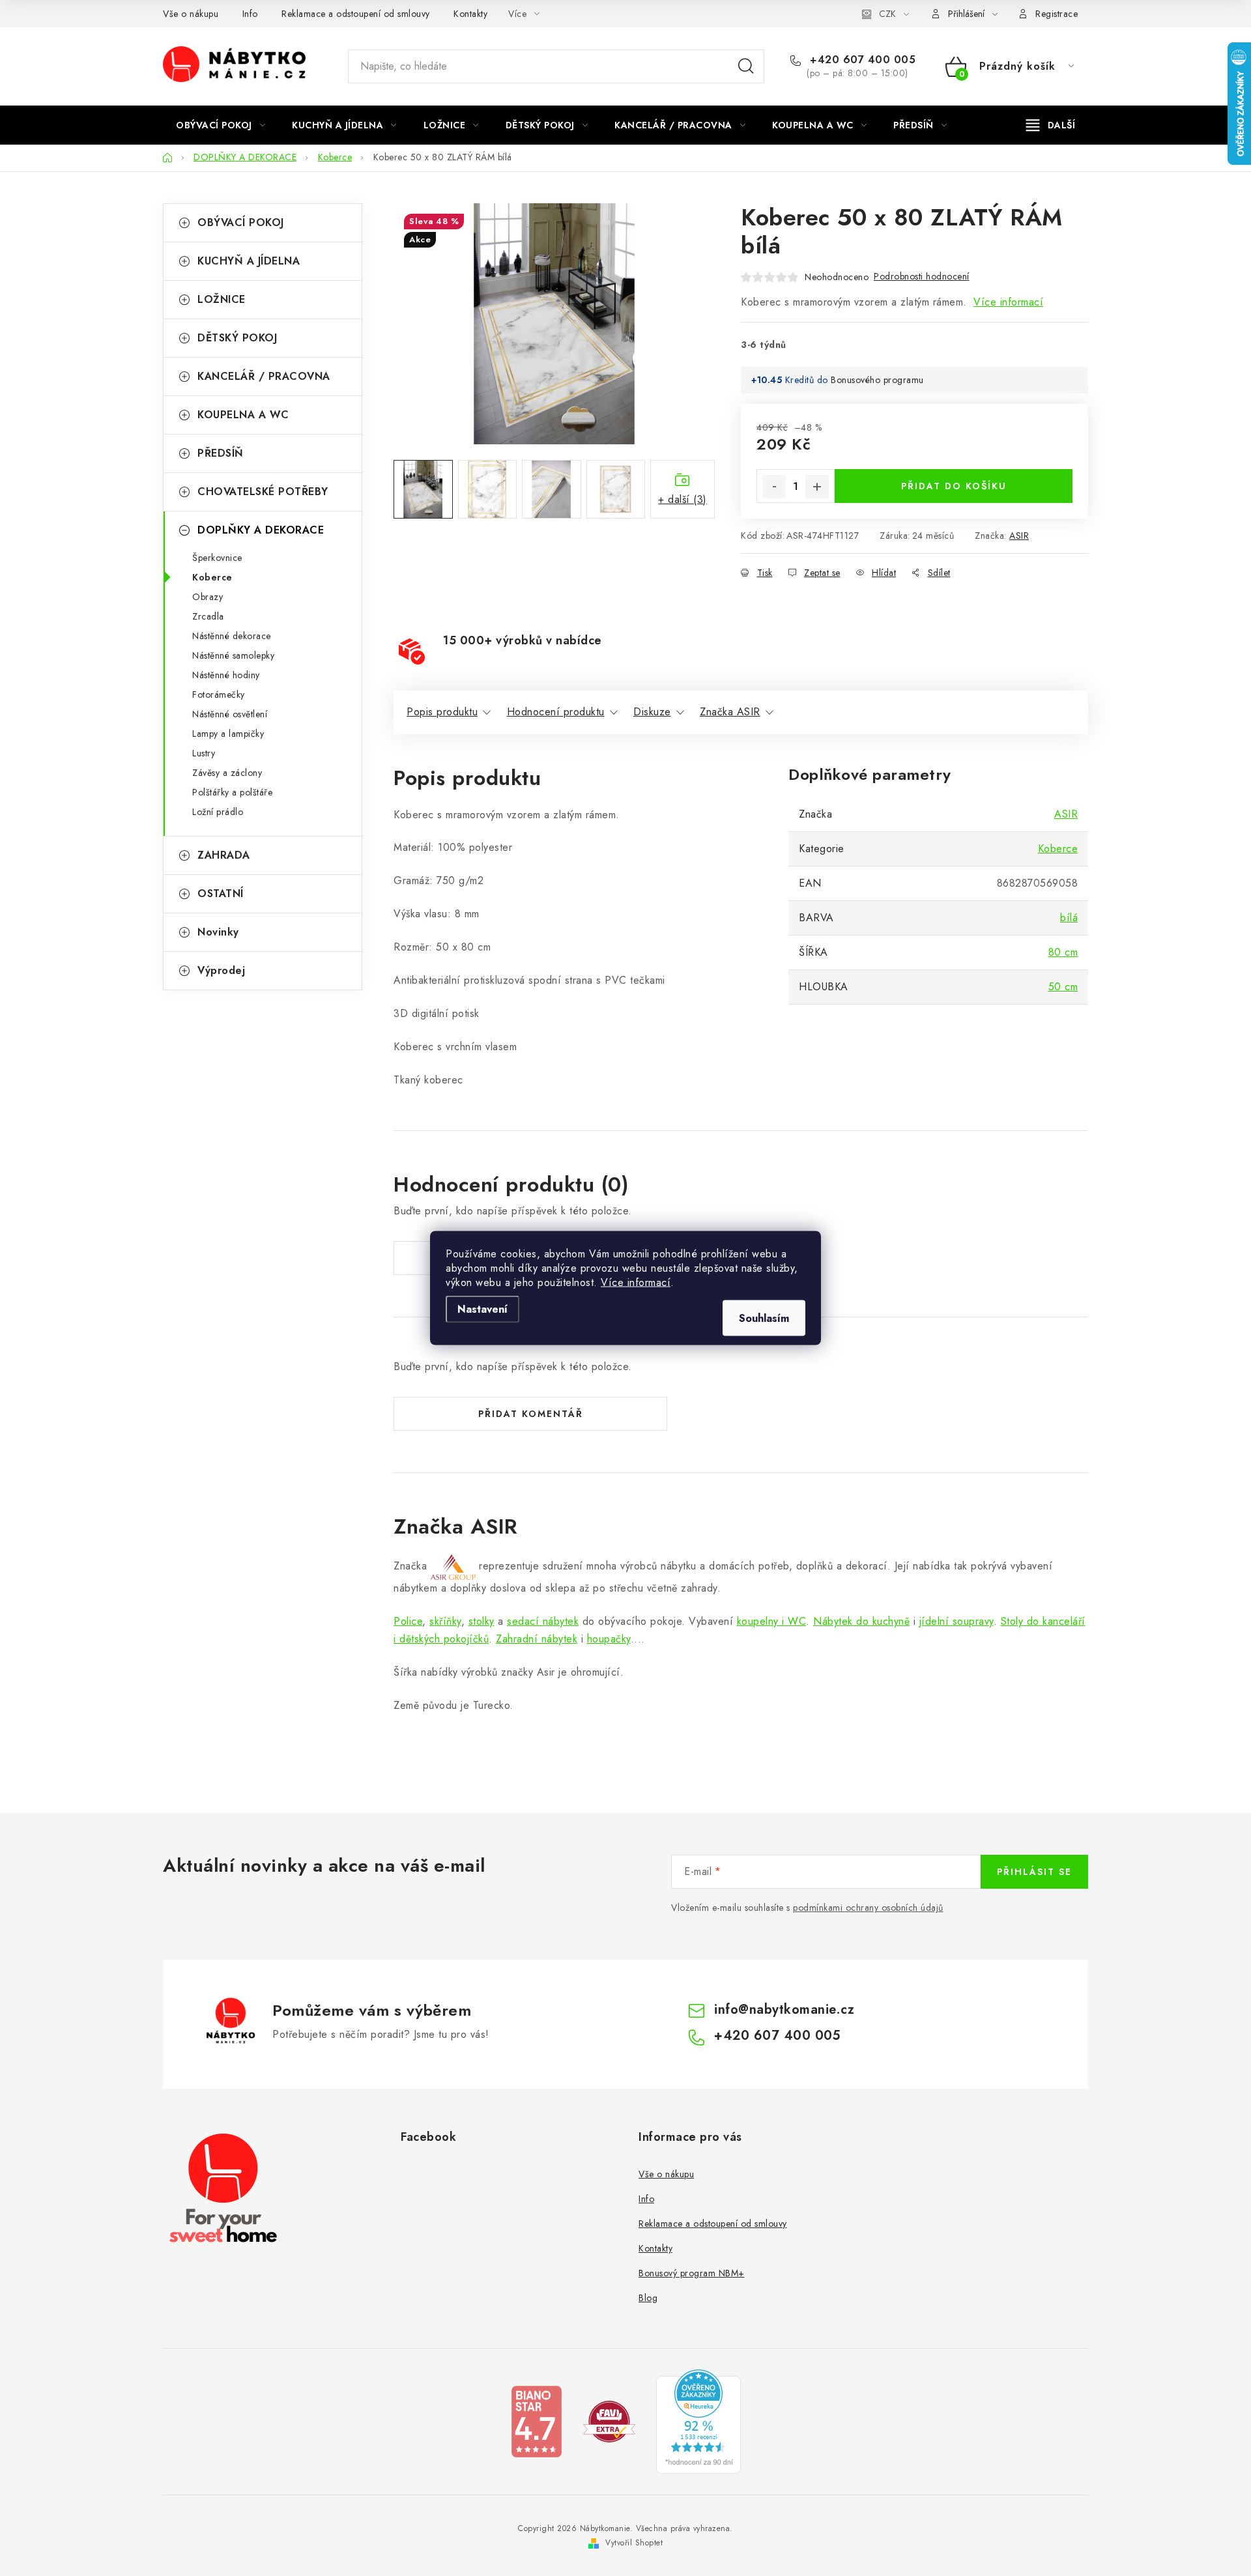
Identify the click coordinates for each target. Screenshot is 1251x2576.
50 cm (1063, 987)
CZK (887, 14)
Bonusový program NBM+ (692, 2273)
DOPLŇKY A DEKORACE (261, 530)
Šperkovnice (217, 558)
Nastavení (482, 1309)
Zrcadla (208, 616)
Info (250, 14)
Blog (648, 2298)
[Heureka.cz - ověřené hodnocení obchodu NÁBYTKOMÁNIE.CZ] (698, 2421)
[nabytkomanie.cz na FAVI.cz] (609, 2421)
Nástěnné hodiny (226, 675)
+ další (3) (683, 499)
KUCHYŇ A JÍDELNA (249, 261)
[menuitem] (221, 125)
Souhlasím (764, 1318)
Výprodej (221, 970)
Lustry (204, 753)
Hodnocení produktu (556, 712)
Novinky (218, 932)
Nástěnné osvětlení (230, 714)
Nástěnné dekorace (232, 636)
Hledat (746, 66)
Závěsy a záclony (227, 773)
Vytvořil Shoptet (634, 2543)
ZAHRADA (224, 855)
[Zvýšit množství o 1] (817, 487)
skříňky (445, 1621)
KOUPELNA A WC (243, 415)
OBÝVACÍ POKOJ (241, 222)
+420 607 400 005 (861, 60)
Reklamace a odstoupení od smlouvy (356, 14)
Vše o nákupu (191, 14)
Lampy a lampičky (228, 734)
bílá (1069, 918)
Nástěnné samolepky (233, 655)
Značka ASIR (730, 712)
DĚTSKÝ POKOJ (237, 338)
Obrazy (208, 597)
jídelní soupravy (956, 1621)
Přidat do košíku (954, 486)
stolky (482, 1621)
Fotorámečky (219, 694)
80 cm (1063, 952)
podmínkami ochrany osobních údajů (868, 1908)
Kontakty (470, 14)
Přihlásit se (1034, 1872)
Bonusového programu (877, 380)
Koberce (212, 577)
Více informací (636, 1282)
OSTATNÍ (221, 894)
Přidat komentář (531, 1414)
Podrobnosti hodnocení (922, 276)
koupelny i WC (772, 1621)
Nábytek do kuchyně (861, 1621)
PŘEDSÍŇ (221, 453)
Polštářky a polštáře (232, 792)
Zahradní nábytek (537, 1639)
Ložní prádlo (218, 812)
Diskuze (652, 712)
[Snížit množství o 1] (774, 487)
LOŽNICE (222, 299)
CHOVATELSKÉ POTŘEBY (263, 492)
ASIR (1019, 536)
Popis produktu (442, 712)
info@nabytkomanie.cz (784, 2010)
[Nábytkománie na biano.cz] (536, 2421)
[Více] (1051, 125)
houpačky (609, 1639)
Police (408, 1621)
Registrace (1057, 14)
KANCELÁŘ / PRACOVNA (264, 376)
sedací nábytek (543, 1621)
